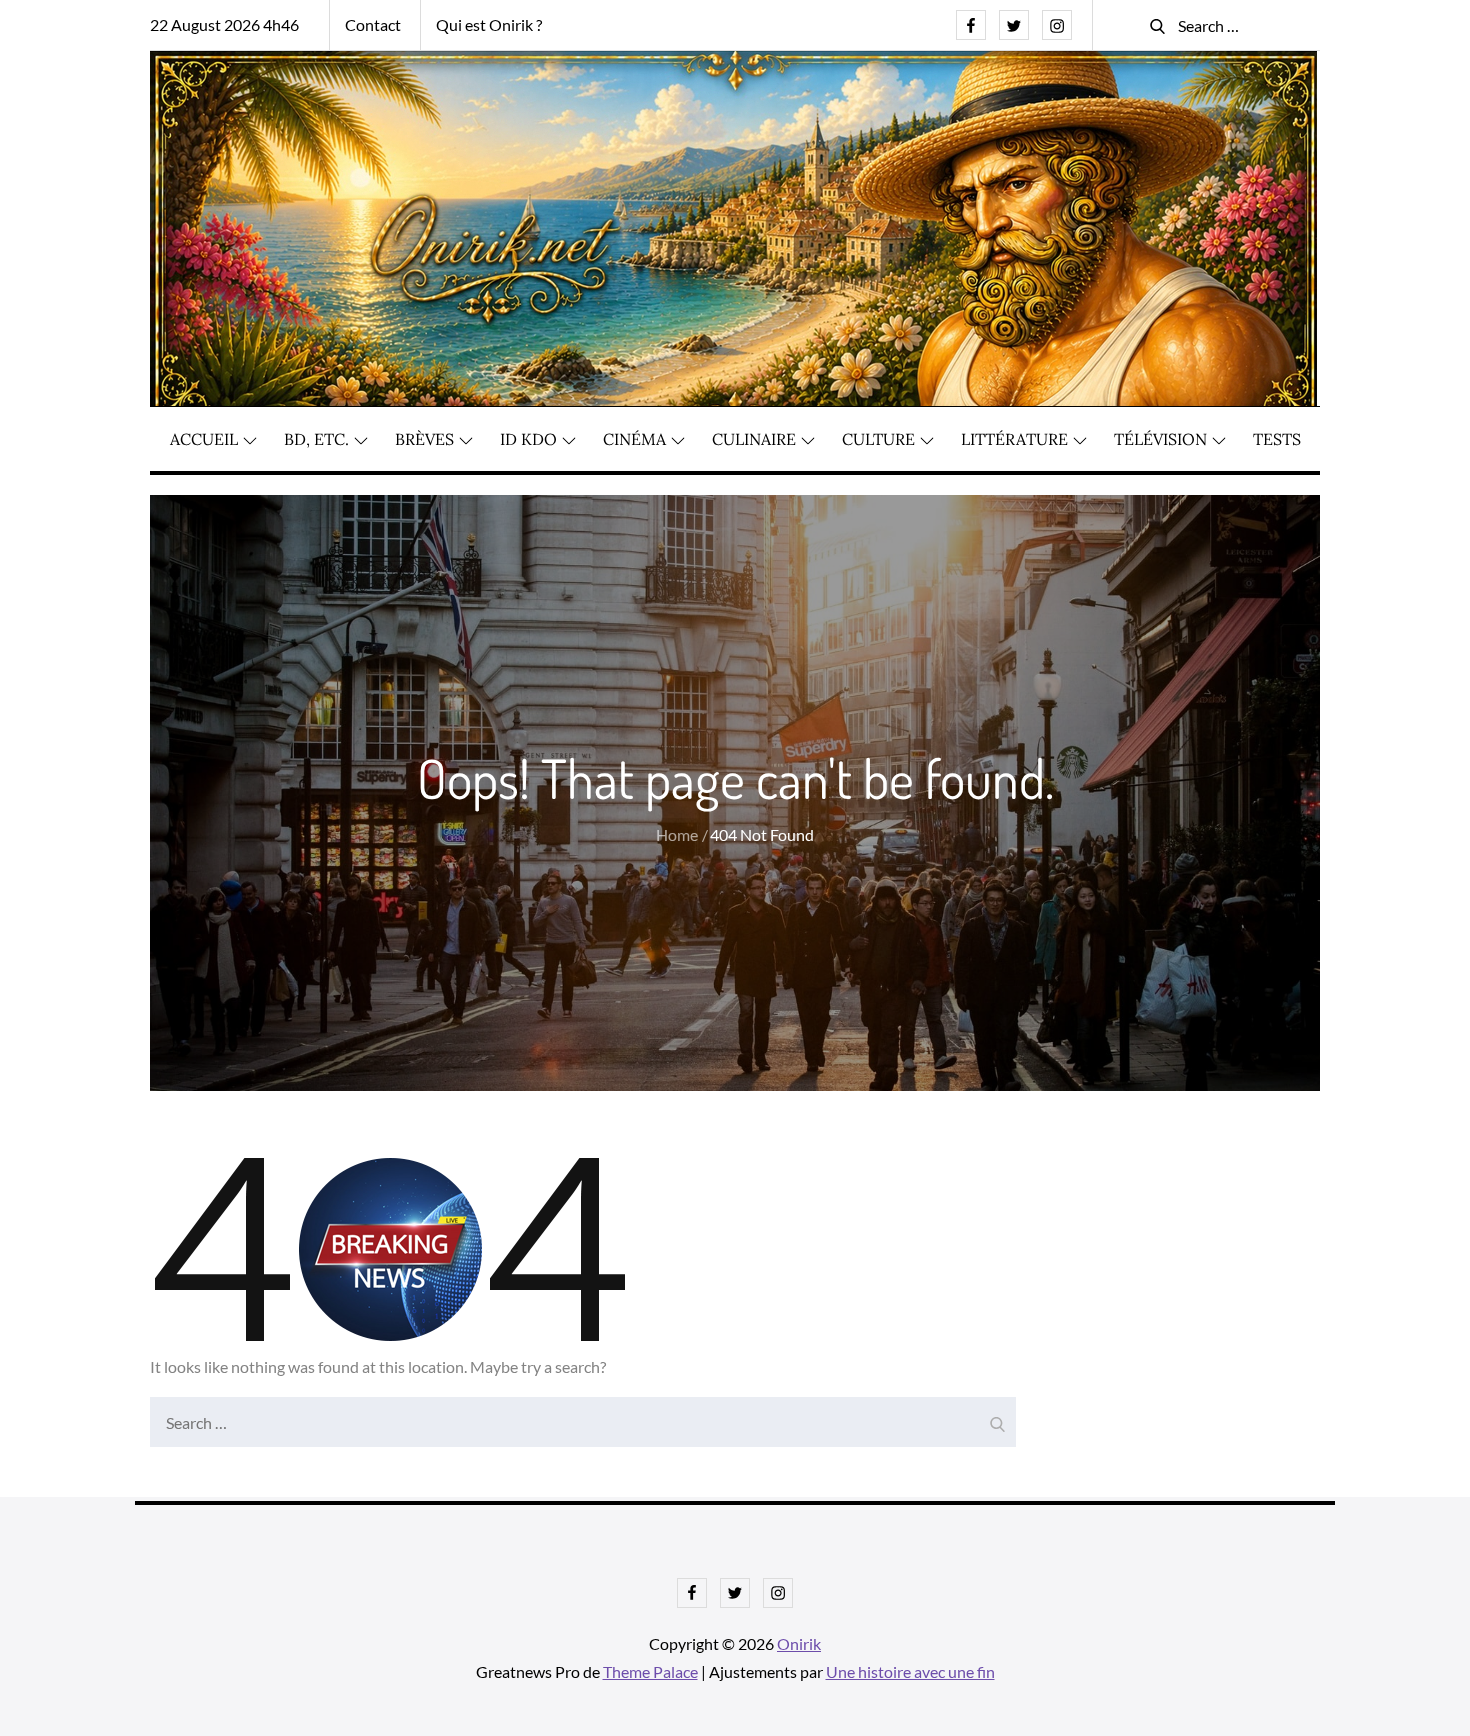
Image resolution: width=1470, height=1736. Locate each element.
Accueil (204, 439)
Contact (373, 24)
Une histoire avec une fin (910, 1671)
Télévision (1160, 439)
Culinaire (754, 439)
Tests (1277, 439)
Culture (878, 439)
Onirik (799, 1643)
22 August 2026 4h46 (224, 24)
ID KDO (528, 439)
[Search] (996, 1417)
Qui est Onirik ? (489, 24)
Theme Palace (650, 1671)
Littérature (1014, 439)
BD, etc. (316, 439)
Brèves (424, 439)
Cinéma (634, 439)
